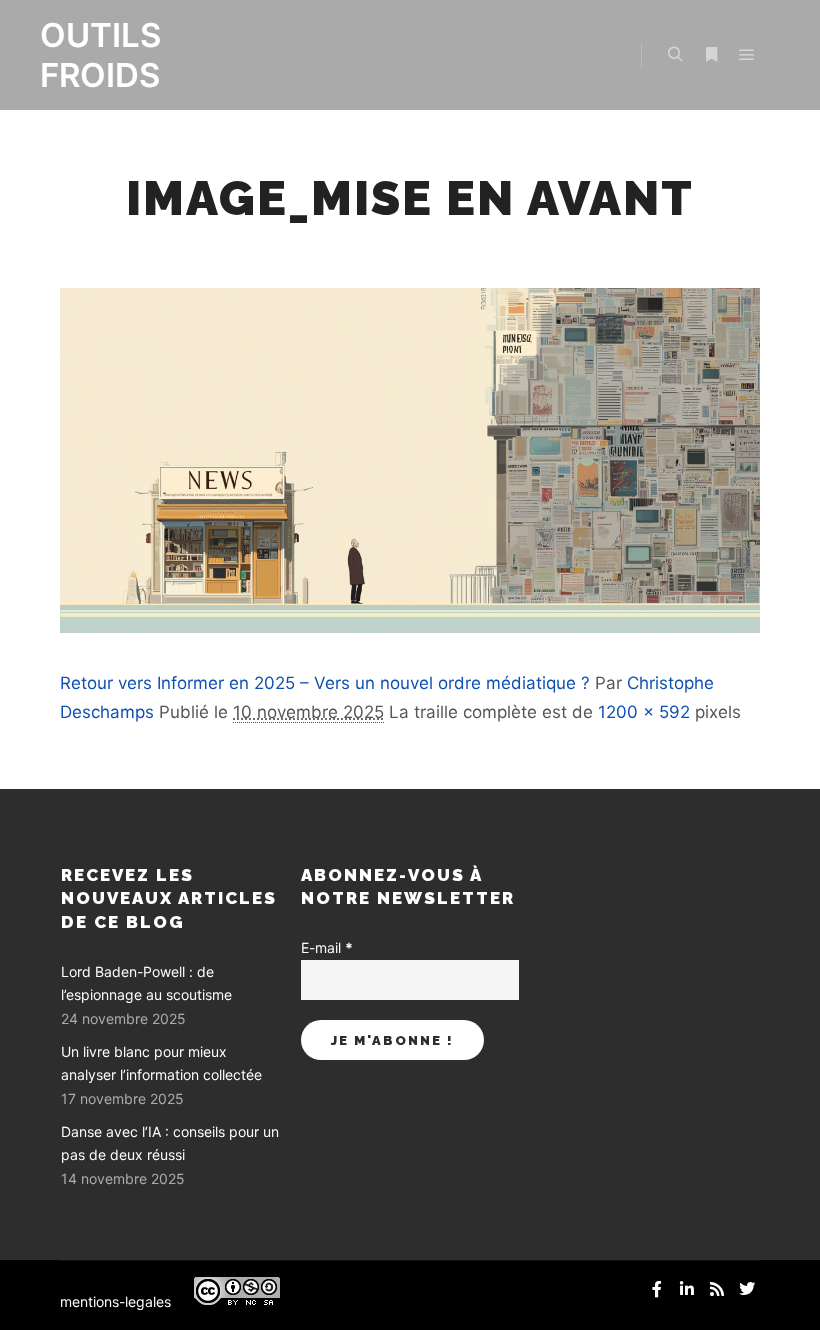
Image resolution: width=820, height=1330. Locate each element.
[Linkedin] (687, 1289)
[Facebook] (657, 1289)
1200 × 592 (644, 712)
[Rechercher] (675, 55)
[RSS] (717, 1289)
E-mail (327, 947)
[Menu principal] (747, 55)
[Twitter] (747, 1289)
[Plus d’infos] (711, 55)
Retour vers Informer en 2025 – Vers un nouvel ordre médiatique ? (325, 683)
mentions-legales (115, 1301)
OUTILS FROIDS (100, 55)
